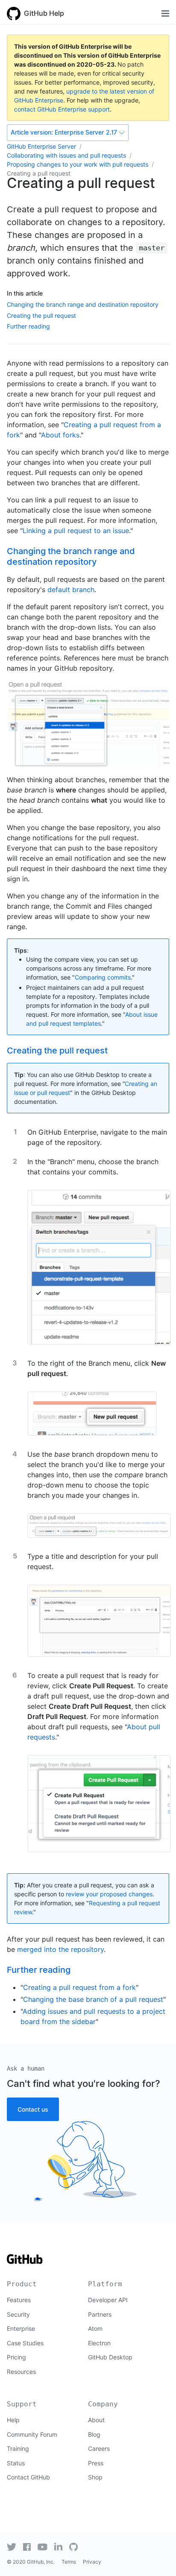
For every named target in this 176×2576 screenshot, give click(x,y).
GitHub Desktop (110, 2357)
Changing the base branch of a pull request (93, 1999)
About (96, 2420)
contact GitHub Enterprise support (62, 109)
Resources (21, 2372)
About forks (60, 435)
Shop (95, 2477)
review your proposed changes (109, 1894)
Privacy (92, 2562)
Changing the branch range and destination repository (83, 304)
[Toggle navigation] (165, 13)
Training (18, 2448)
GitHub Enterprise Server (41, 146)
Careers (99, 2448)
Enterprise (21, 2328)
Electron (99, 2343)
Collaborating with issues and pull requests (66, 155)
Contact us (33, 2109)
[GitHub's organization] (73, 2547)
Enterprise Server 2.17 (64, 132)
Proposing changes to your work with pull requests (78, 164)
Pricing (16, 2357)
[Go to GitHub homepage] (25, 2262)
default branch (71, 590)
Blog (94, 2434)
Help (13, 2420)
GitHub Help (44, 13)
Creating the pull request (41, 315)
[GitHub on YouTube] (43, 2547)
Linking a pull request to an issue (76, 531)
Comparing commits (103, 977)
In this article (25, 293)
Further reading (28, 326)
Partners (100, 2314)
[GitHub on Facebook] (27, 2547)
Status (16, 2463)
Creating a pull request (39, 173)
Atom (95, 2328)
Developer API (108, 2300)
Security (18, 2314)
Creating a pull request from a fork (79, 1987)
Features (19, 2300)
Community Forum (32, 2434)
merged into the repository (60, 1949)
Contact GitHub (28, 2477)
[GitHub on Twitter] (12, 2547)
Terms (69, 2562)
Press (96, 2463)
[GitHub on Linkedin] (58, 2547)
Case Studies (25, 2343)
